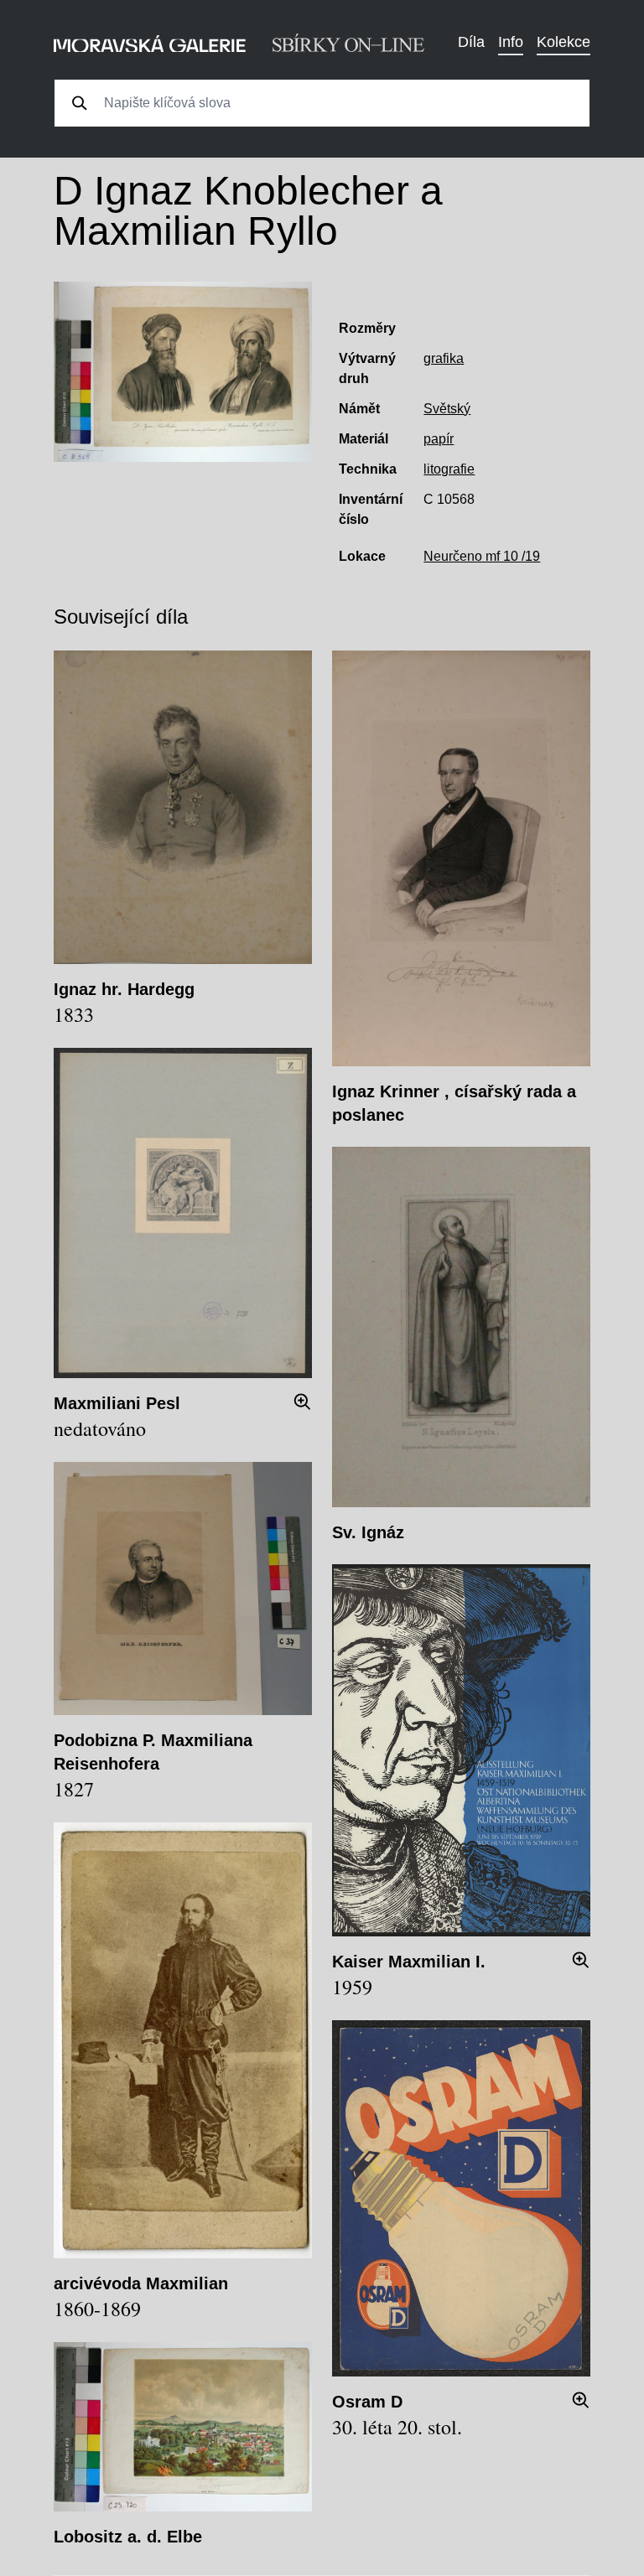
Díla (471, 42)
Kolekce (563, 42)
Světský (447, 409)
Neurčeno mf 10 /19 (482, 556)
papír (439, 439)
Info (511, 42)
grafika (444, 358)
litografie (449, 469)
